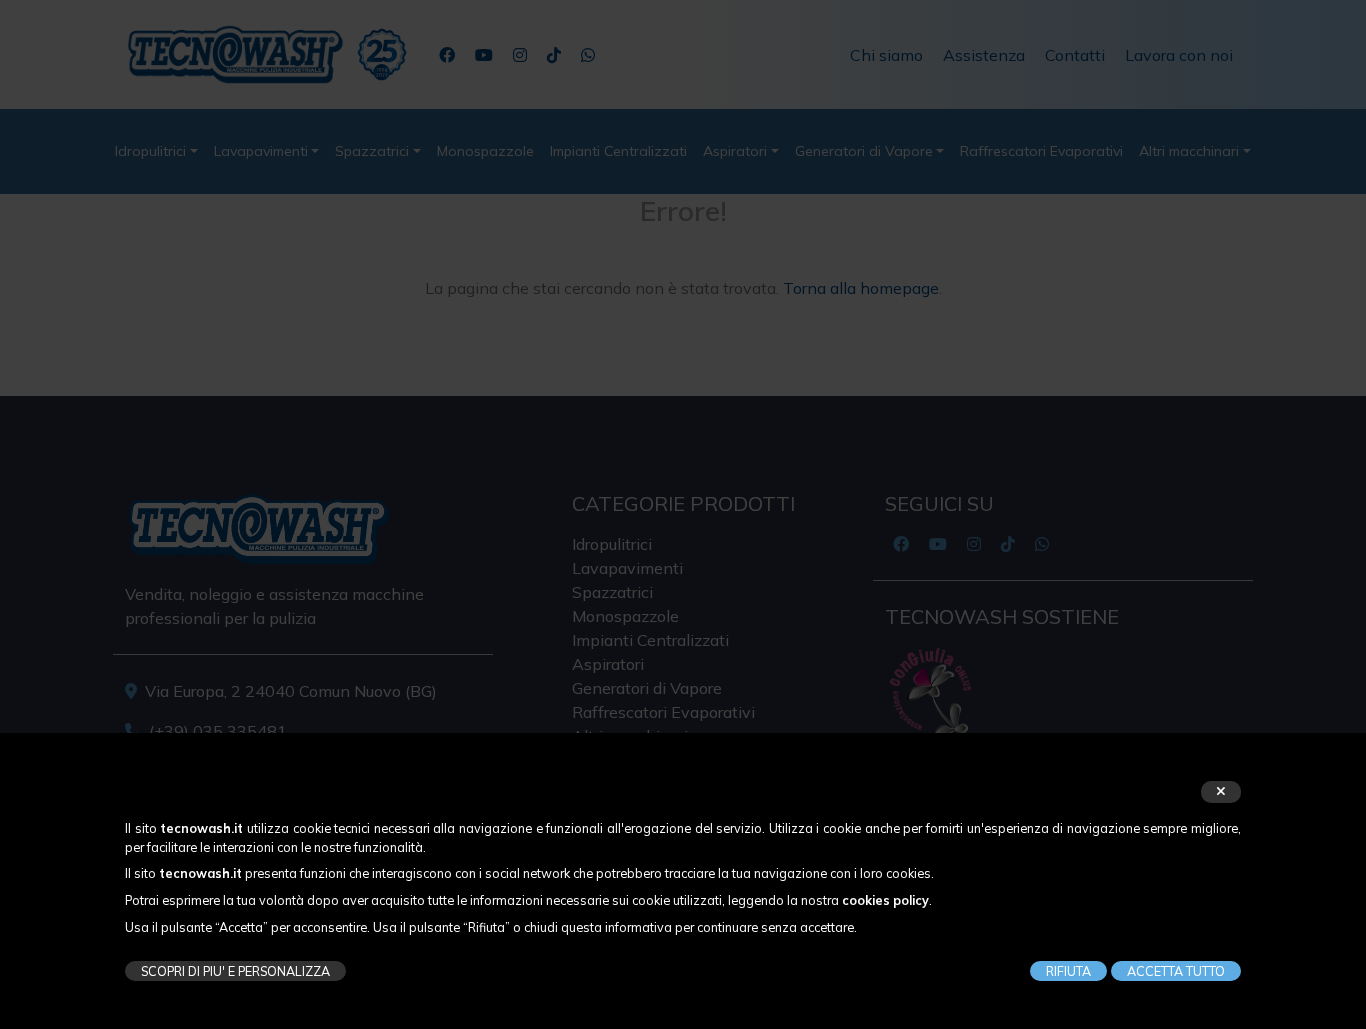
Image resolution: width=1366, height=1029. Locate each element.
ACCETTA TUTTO (1176, 971)
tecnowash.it (201, 828)
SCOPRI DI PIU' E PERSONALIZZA (235, 971)
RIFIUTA (1068, 971)
